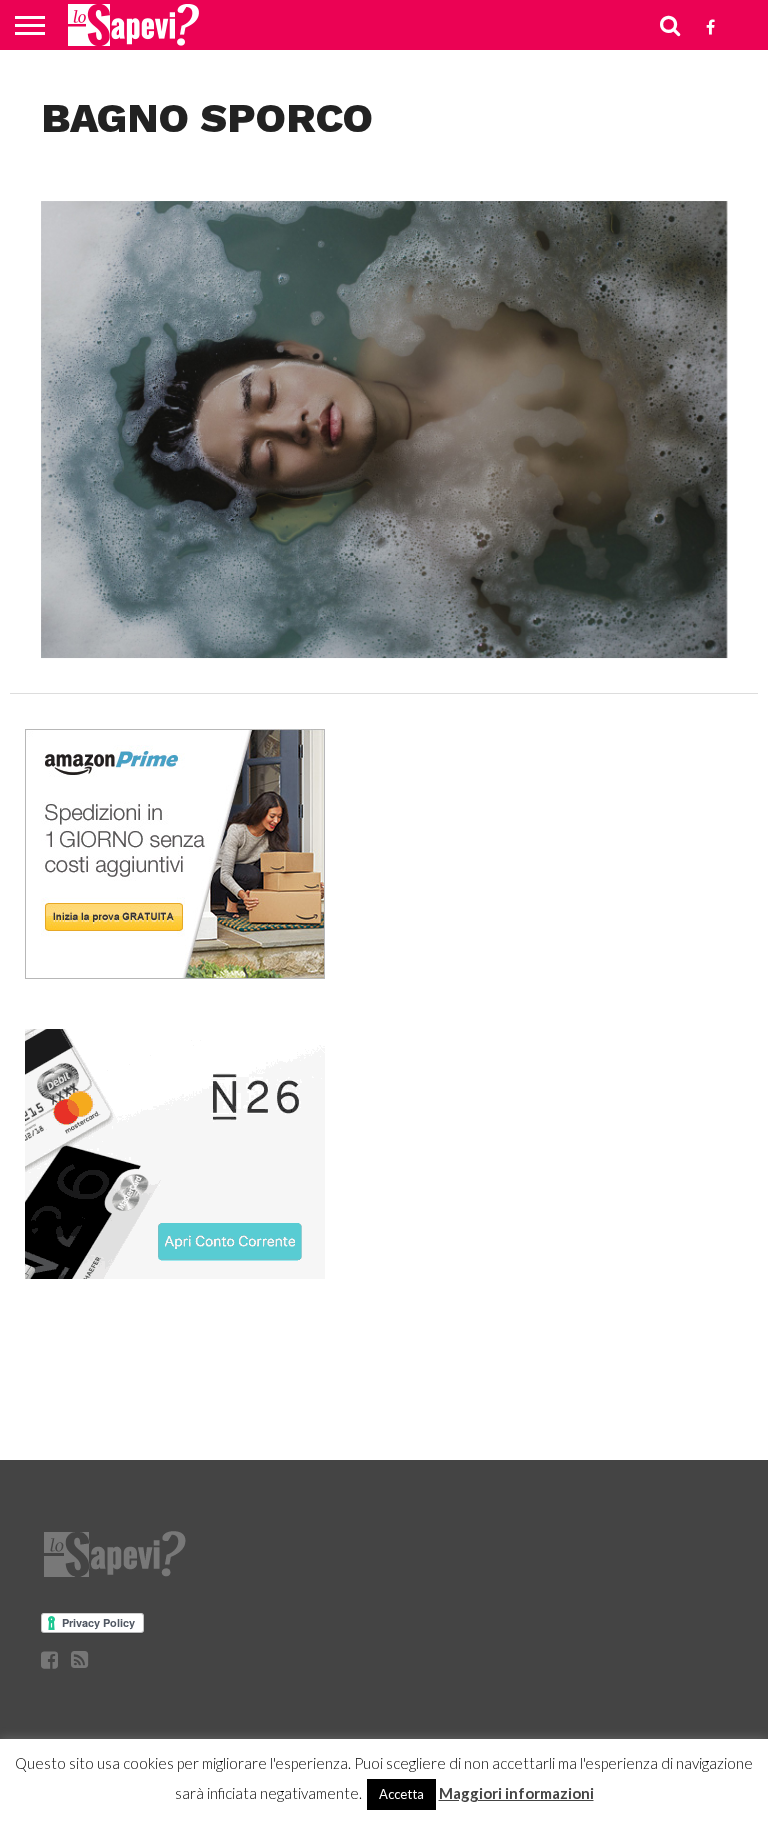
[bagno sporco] (384, 651)
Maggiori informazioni (516, 1793)
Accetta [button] (401, 1794)
